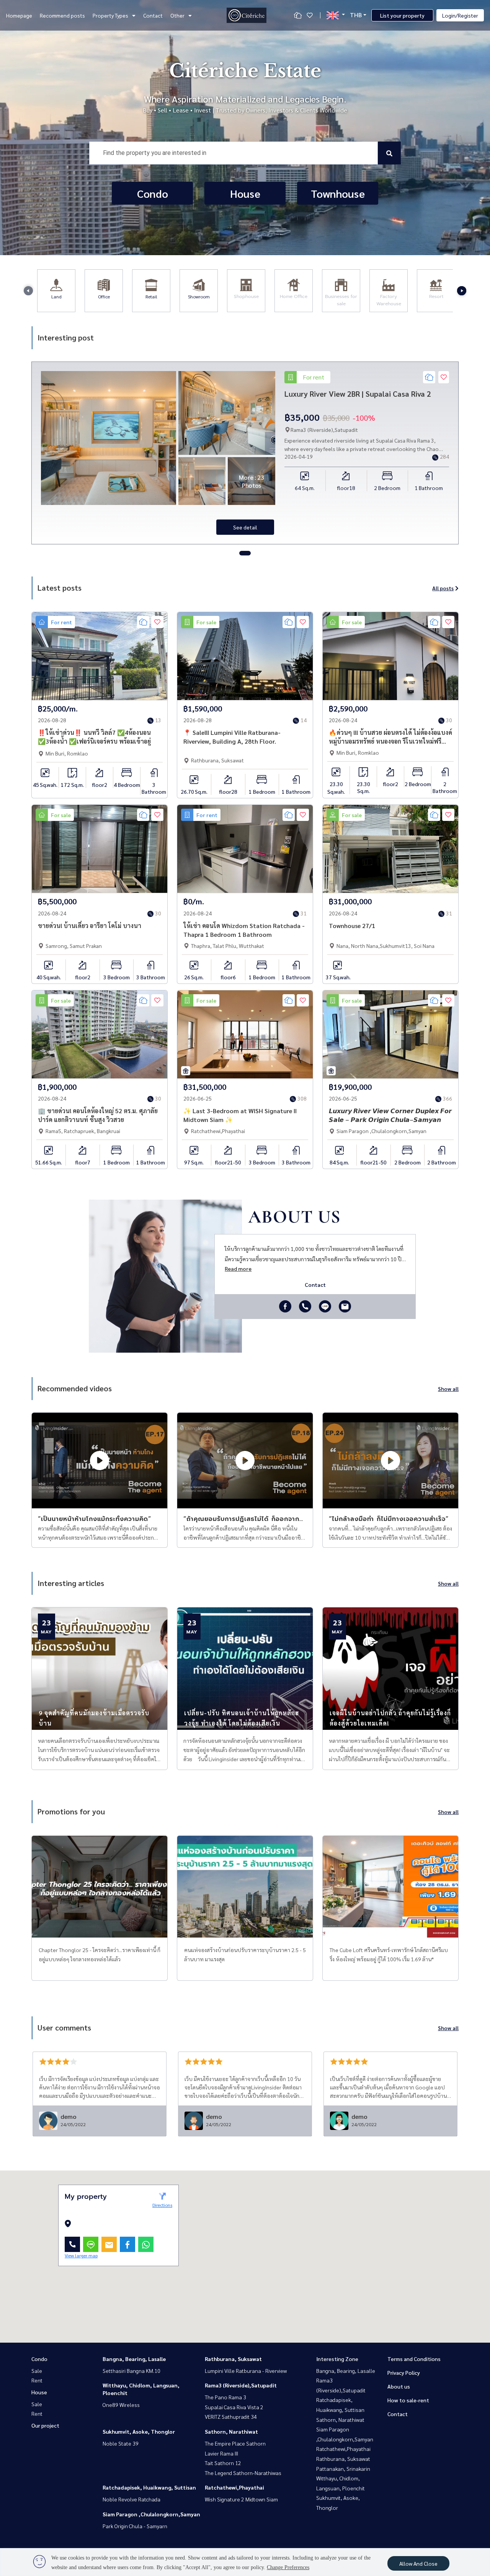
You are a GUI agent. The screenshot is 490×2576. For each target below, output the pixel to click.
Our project (45, 2425)
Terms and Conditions (414, 2359)
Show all (448, 1389)
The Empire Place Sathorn (235, 2443)
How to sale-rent (408, 2400)
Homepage (19, 15)
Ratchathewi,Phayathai (234, 2487)
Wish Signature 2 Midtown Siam (241, 2499)
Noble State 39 (121, 2443)
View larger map (81, 2255)
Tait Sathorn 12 (223, 2463)
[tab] (245, 553)
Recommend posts (62, 15)
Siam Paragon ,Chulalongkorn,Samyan (151, 2514)
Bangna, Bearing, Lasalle (134, 2359)
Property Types (110, 15)
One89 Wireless (121, 2405)
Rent (37, 2380)
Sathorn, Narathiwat (231, 2431)
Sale (37, 2371)
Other (177, 15)
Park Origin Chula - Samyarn (135, 2526)
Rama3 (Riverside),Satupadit (241, 2385)
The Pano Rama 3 (225, 2397)
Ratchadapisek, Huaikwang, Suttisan (149, 2487)
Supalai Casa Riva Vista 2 (234, 2407)
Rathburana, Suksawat (233, 2359)
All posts (443, 588)
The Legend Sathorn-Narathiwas (243, 2473)
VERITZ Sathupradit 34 (231, 2416)
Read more (238, 1268)
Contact (153, 15)
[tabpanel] (245, 453)
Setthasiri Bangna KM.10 (131, 2371)
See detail (245, 527)
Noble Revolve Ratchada (131, 2499)
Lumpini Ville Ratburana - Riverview (246, 2371)
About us (399, 2386)
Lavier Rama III (221, 2453)
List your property (402, 15)
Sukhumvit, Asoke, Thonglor (139, 2431)
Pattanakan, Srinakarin (343, 2469)
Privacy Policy (404, 2372)
